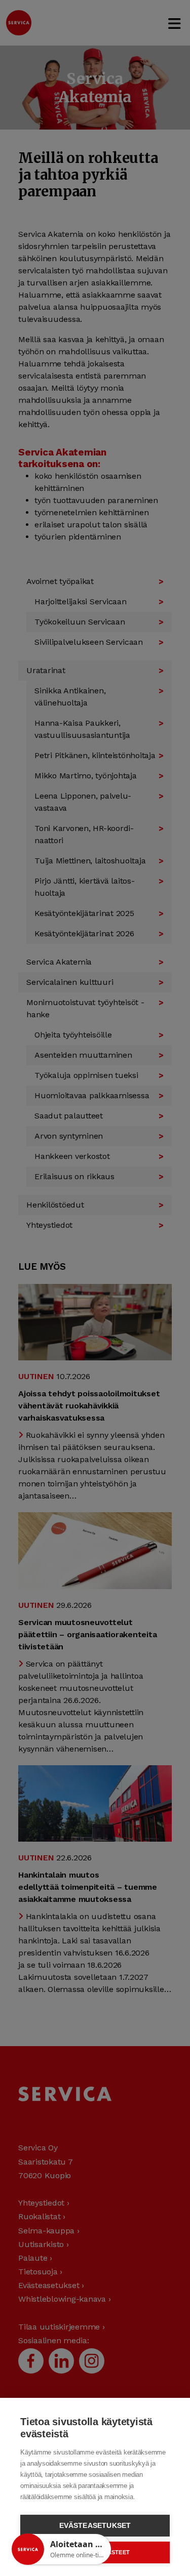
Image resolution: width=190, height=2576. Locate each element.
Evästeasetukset (95, 2526)
